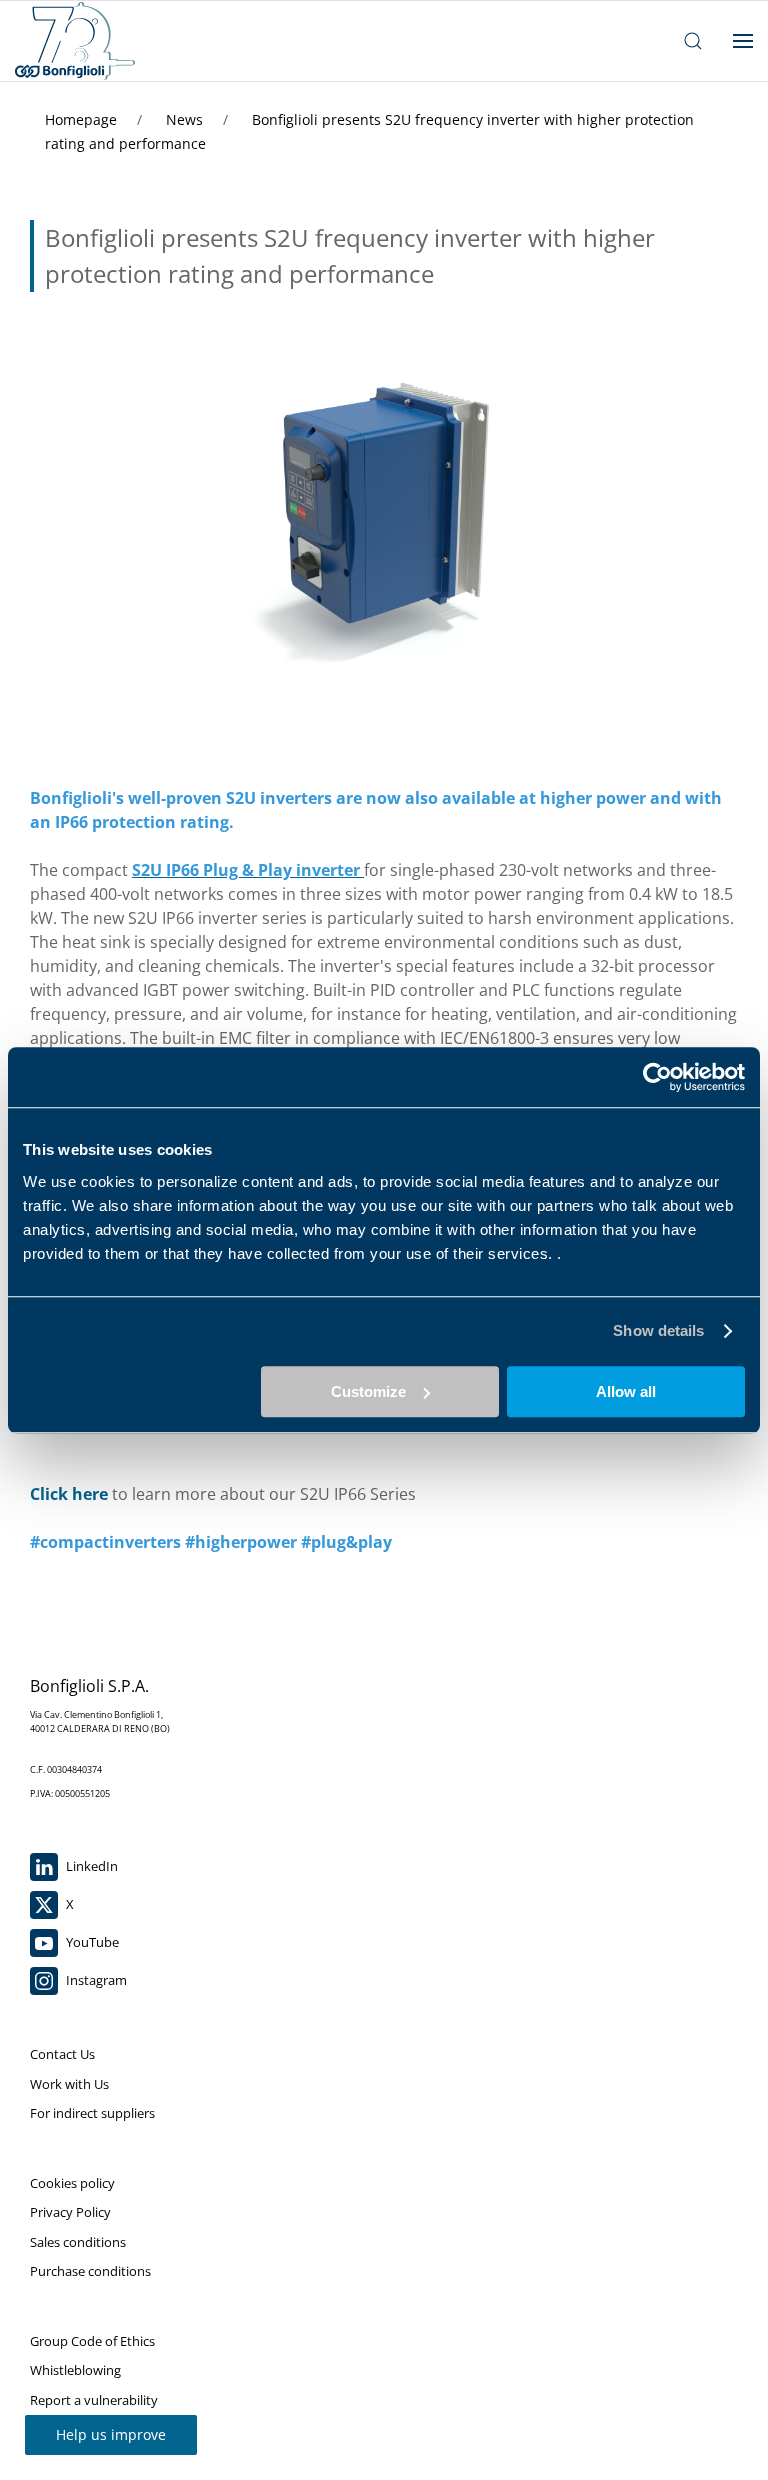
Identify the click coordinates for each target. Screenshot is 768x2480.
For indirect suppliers (92, 2113)
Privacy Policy (70, 2212)
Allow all (626, 1391)
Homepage (83, 119)
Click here (69, 1494)
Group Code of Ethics (92, 2341)
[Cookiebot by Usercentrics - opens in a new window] (657, 1077)
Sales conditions (78, 2242)
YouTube (91, 1942)
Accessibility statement (98, 2429)
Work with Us (69, 2084)
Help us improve (111, 2434)
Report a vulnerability (94, 2400)
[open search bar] (693, 41)
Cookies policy (72, 2183)
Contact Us (62, 2054)
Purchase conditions (90, 2271)
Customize (368, 1391)
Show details (658, 1330)
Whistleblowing (75, 2370)
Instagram (95, 1980)
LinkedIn (90, 1866)
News (186, 119)
